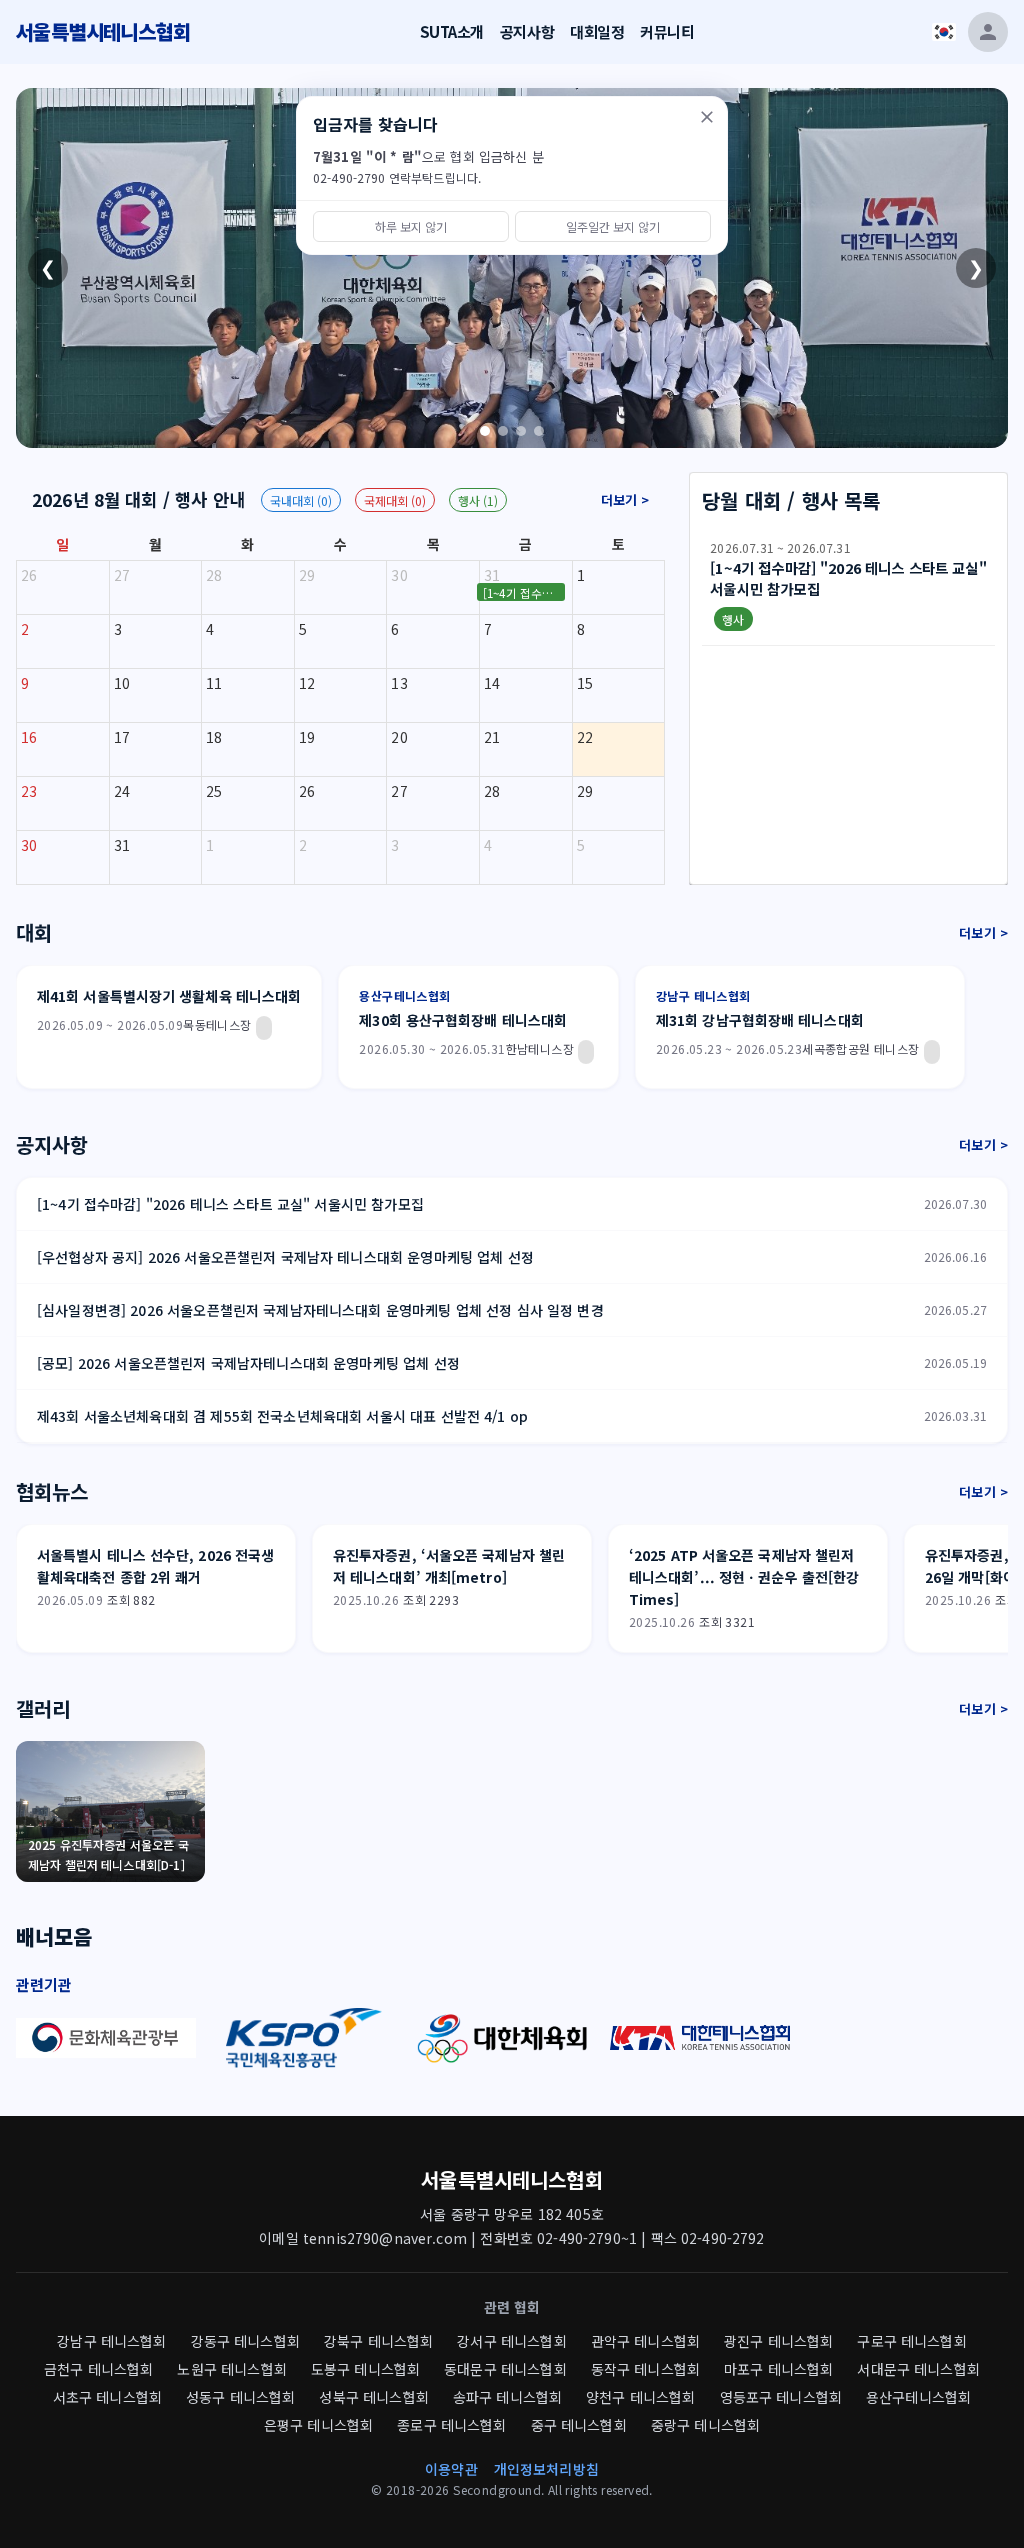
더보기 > (625, 500)
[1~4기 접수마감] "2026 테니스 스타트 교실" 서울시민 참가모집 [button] (524, 593)
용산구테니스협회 (918, 2397)
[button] (848, 587)
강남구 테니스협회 (111, 2341)
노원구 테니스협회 (231, 2369)
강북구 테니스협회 (378, 2341)
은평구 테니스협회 (318, 2425)
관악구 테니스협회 (645, 2341)
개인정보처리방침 (546, 2469)
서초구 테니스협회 (107, 2397)
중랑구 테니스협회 (705, 2425)
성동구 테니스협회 (240, 2397)
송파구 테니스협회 (507, 2397)
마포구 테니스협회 (778, 2369)
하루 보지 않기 (411, 226)
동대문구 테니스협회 (505, 2369)
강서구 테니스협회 (511, 2341)
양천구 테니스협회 (640, 2397)
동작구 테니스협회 (645, 2369)
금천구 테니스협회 (98, 2369)
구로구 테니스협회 (911, 2341)
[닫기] (707, 117)
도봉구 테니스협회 (365, 2369)
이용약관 (451, 2469)
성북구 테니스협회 (373, 2397)
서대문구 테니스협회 (918, 2369)
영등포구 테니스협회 (781, 2397)
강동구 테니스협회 (245, 2341)
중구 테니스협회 (579, 2425)
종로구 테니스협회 (451, 2425)
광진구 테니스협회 (778, 2341)
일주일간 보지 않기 (613, 226)
